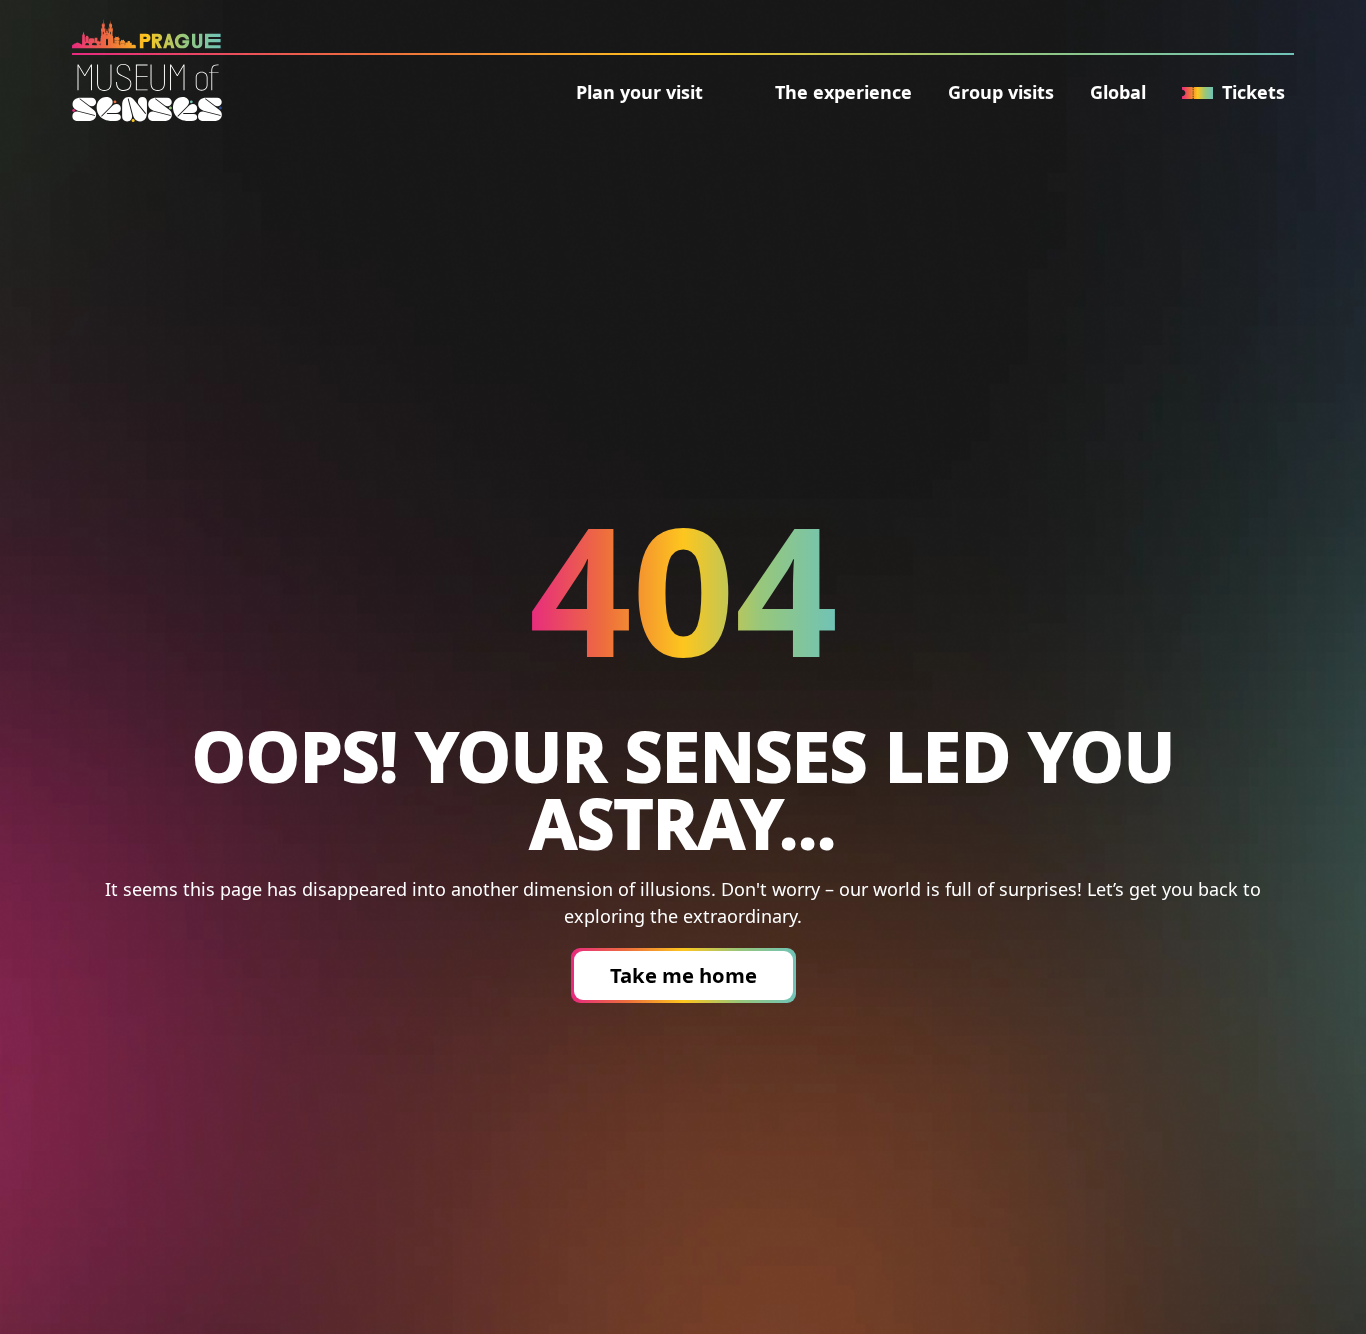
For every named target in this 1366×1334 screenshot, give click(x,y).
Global (1118, 92)
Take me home (683, 975)
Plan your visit (639, 92)
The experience (843, 92)
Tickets (1253, 92)
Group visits (1001, 92)
